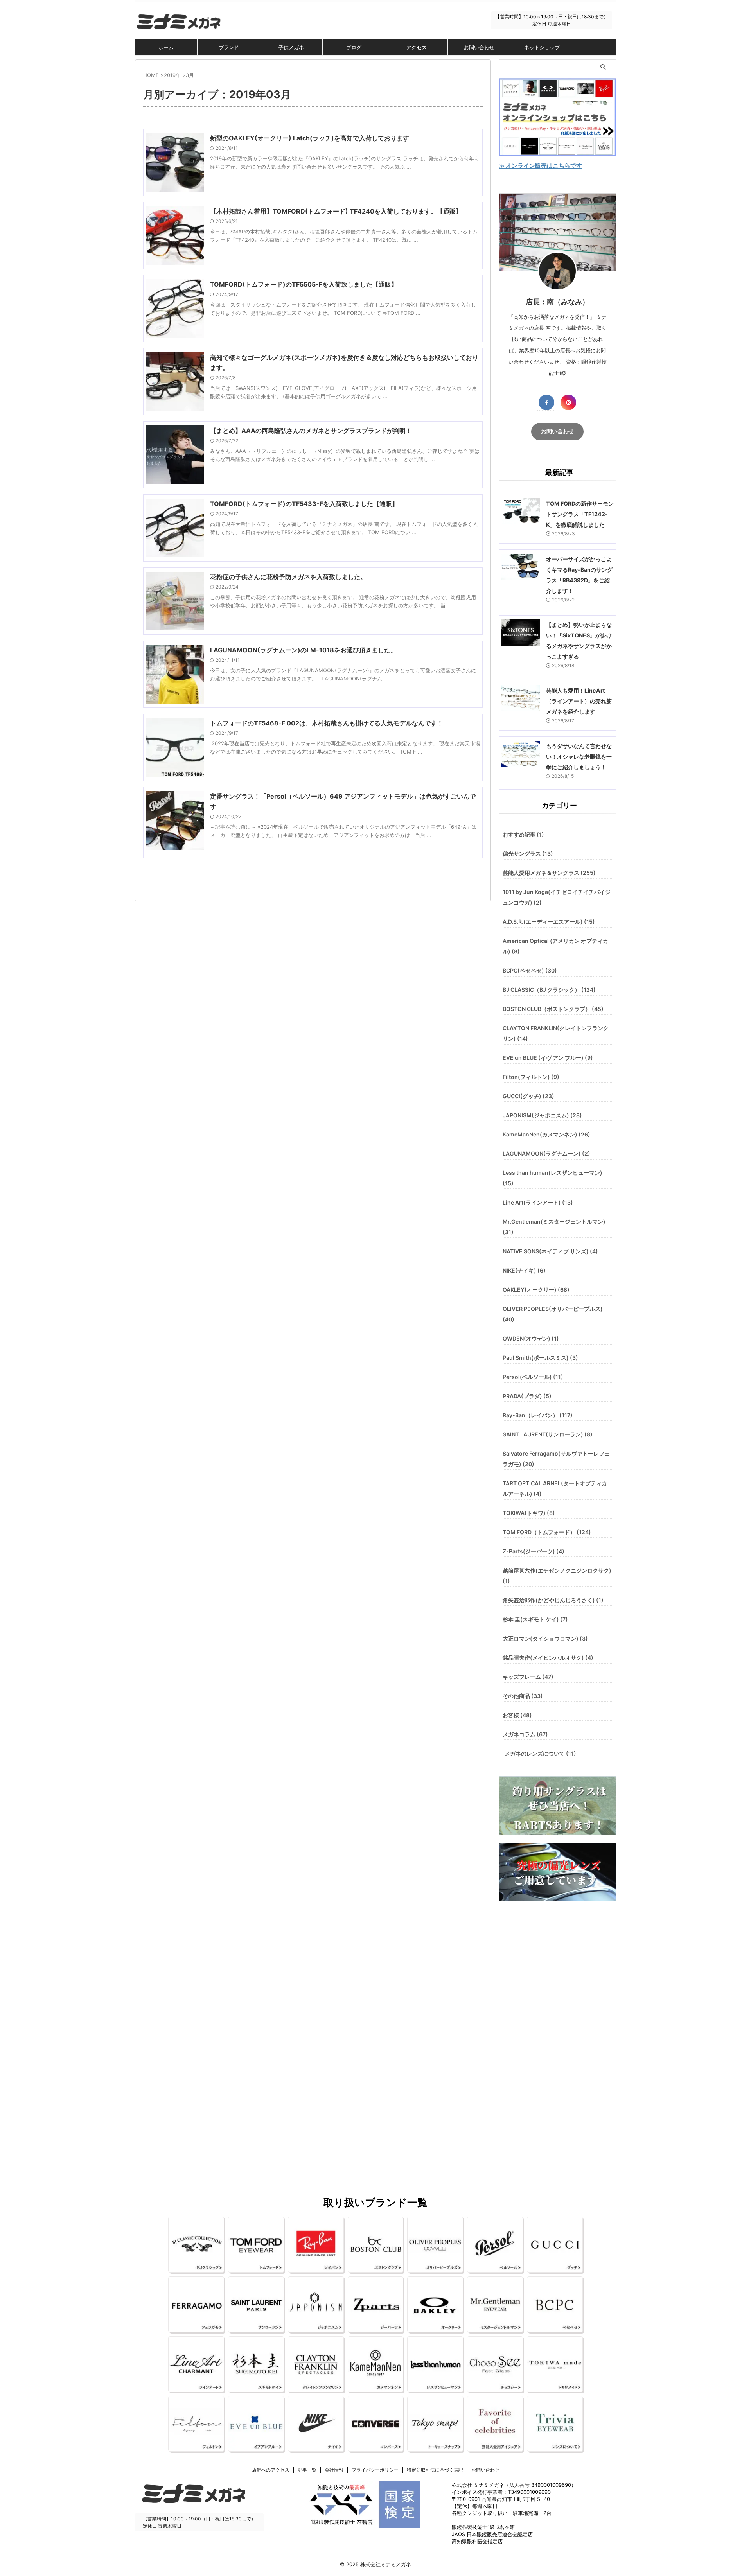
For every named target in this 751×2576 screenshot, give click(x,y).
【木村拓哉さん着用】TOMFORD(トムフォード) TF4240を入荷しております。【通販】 (336, 211)
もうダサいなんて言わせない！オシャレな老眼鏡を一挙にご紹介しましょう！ (579, 757)
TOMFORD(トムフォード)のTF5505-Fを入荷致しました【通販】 (304, 284)
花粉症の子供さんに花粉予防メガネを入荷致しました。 (288, 577)
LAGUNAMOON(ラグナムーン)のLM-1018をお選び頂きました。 (303, 650)
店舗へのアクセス (271, 2470)
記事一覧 (307, 2470)
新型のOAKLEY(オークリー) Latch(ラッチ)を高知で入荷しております (310, 138)
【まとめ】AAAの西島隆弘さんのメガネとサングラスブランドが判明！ (311, 431)
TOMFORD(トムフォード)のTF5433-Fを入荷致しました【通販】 (304, 504)
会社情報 (334, 2470)
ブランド (229, 47)
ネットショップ (542, 47)
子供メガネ (291, 47)
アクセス (417, 47)
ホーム (166, 47)
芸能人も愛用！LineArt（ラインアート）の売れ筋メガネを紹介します (579, 701)
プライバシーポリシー (375, 2470)
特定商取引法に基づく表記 (435, 2470)
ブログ (354, 47)
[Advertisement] (557, 2038)
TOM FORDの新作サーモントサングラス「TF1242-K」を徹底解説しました (580, 514)
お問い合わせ (479, 47)
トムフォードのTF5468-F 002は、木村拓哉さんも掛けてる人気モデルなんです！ (327, 723)
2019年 (172, 75)
